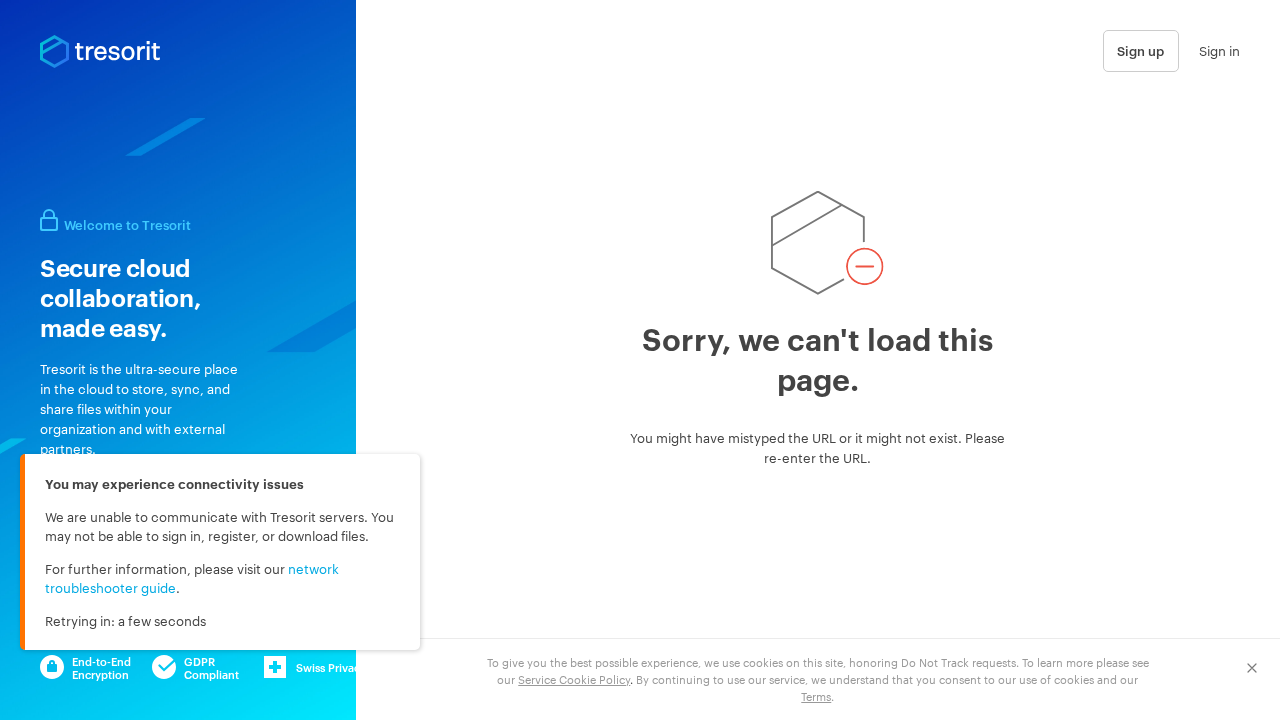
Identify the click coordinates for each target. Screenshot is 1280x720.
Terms (816, 696)
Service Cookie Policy (574, 679)
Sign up (1140, 50)
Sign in (1219, 50)
